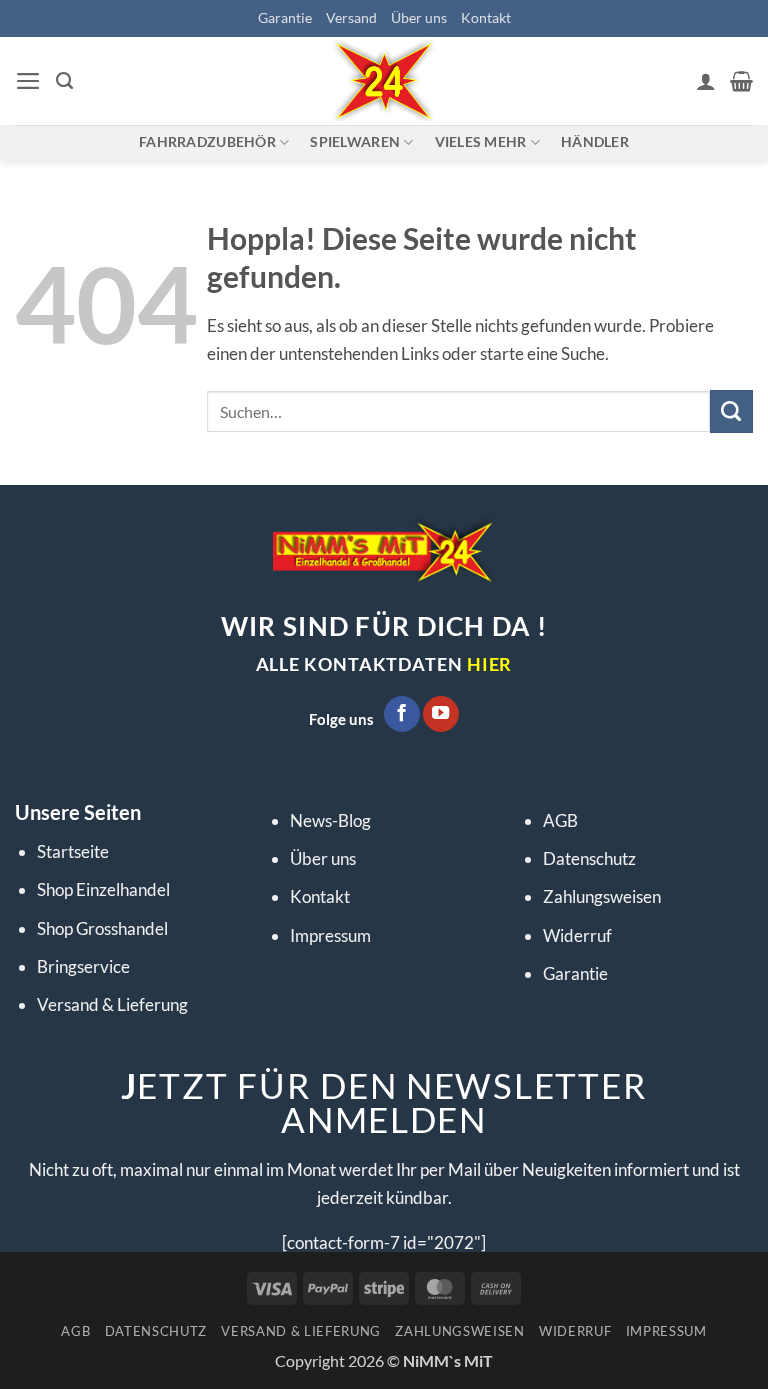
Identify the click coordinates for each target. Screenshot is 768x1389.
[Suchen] (64, 81)
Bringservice (83, 966)
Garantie (285, 17)
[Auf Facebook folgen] (402, 714)
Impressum (330, 935)
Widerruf (577, 935)
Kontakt (486, 17)
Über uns (419, 17)
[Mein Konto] (706, 81)
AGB (560, 820)
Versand (351, 17)
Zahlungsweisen (602, 896)
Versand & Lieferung (112, 1004)
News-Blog (330, 820)
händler (595, 141)
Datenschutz (589, 858)
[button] (28, 81)
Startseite (73, 851)
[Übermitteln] (731, 411)
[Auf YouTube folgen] (441, 714)
